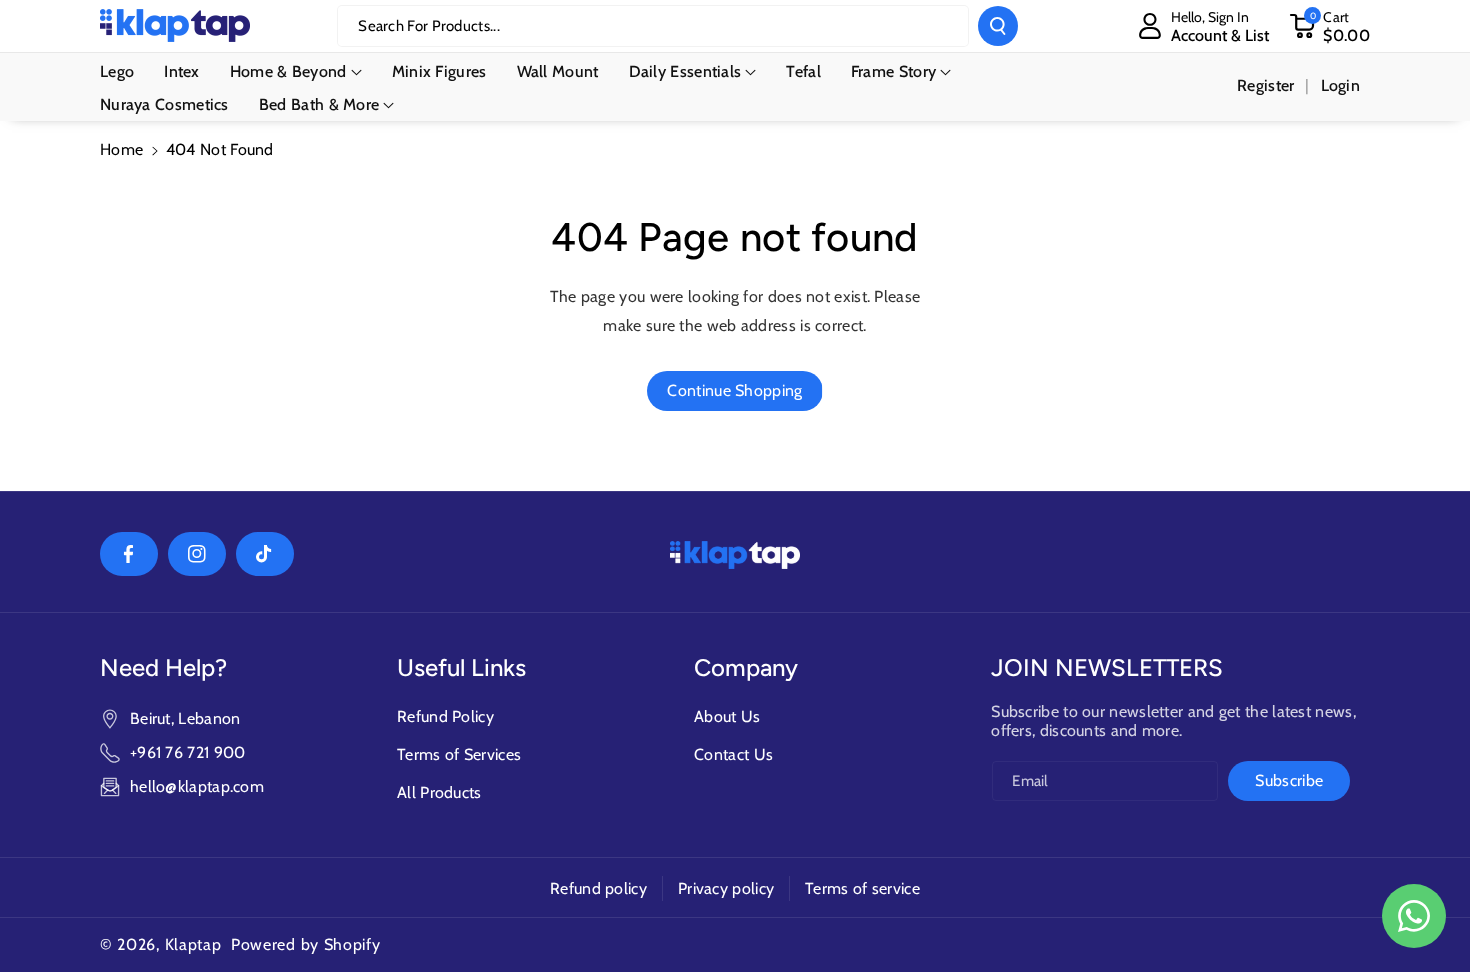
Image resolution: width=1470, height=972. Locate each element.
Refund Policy (445, 716)
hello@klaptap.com (197, 786)
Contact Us (733, 754)
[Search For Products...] (998, 26)
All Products (439, 792)
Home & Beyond (288, 71)
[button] (1329, 26)
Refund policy (598, 888)
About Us (727, 716)
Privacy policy (726, 888)
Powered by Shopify (306, 944)
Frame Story (893, 71)
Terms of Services (459, 754)
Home (121, 149)
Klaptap (193, 944)
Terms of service (862, 888)
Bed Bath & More (319, 104)
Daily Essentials (685, 71)
